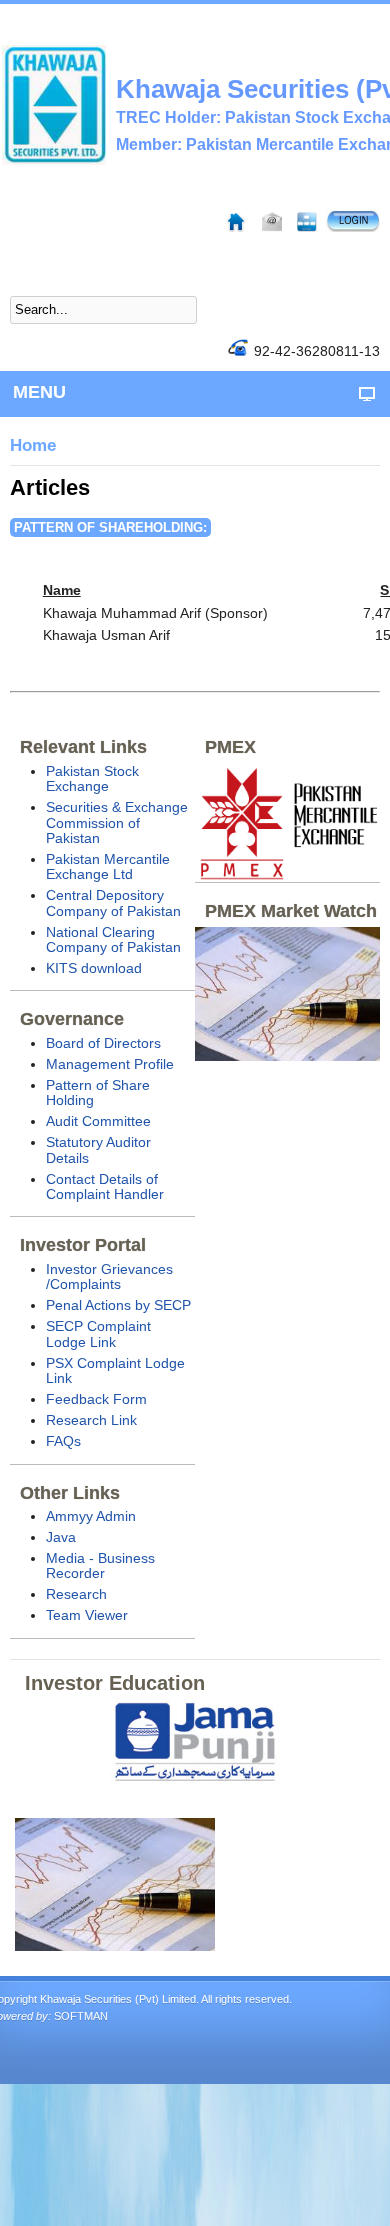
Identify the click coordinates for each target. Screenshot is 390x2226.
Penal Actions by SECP (118, 1305)
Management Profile (110, 1064)
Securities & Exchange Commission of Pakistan (117, 822)
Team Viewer (87, 1615)
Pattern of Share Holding (98, 1092)
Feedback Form (96, 1399)
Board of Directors (103, 1043)
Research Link (91, 1420)
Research (76, 1594)
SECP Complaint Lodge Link (98, 1333)
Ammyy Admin (91, 1516)
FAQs (63, 1441)
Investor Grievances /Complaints (109, 1276)
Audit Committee (98, 1121)
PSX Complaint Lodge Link (115, 1370)
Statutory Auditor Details (98, 1149)
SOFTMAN (81, 2016)
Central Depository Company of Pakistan (113, 902)
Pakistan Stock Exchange (92, 778)
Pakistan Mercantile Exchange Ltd (108, 866)
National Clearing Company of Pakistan (113, 939)
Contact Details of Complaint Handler (105, 1186)
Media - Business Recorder (100, 1565)
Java (61, 1537)
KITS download (94, 968)
